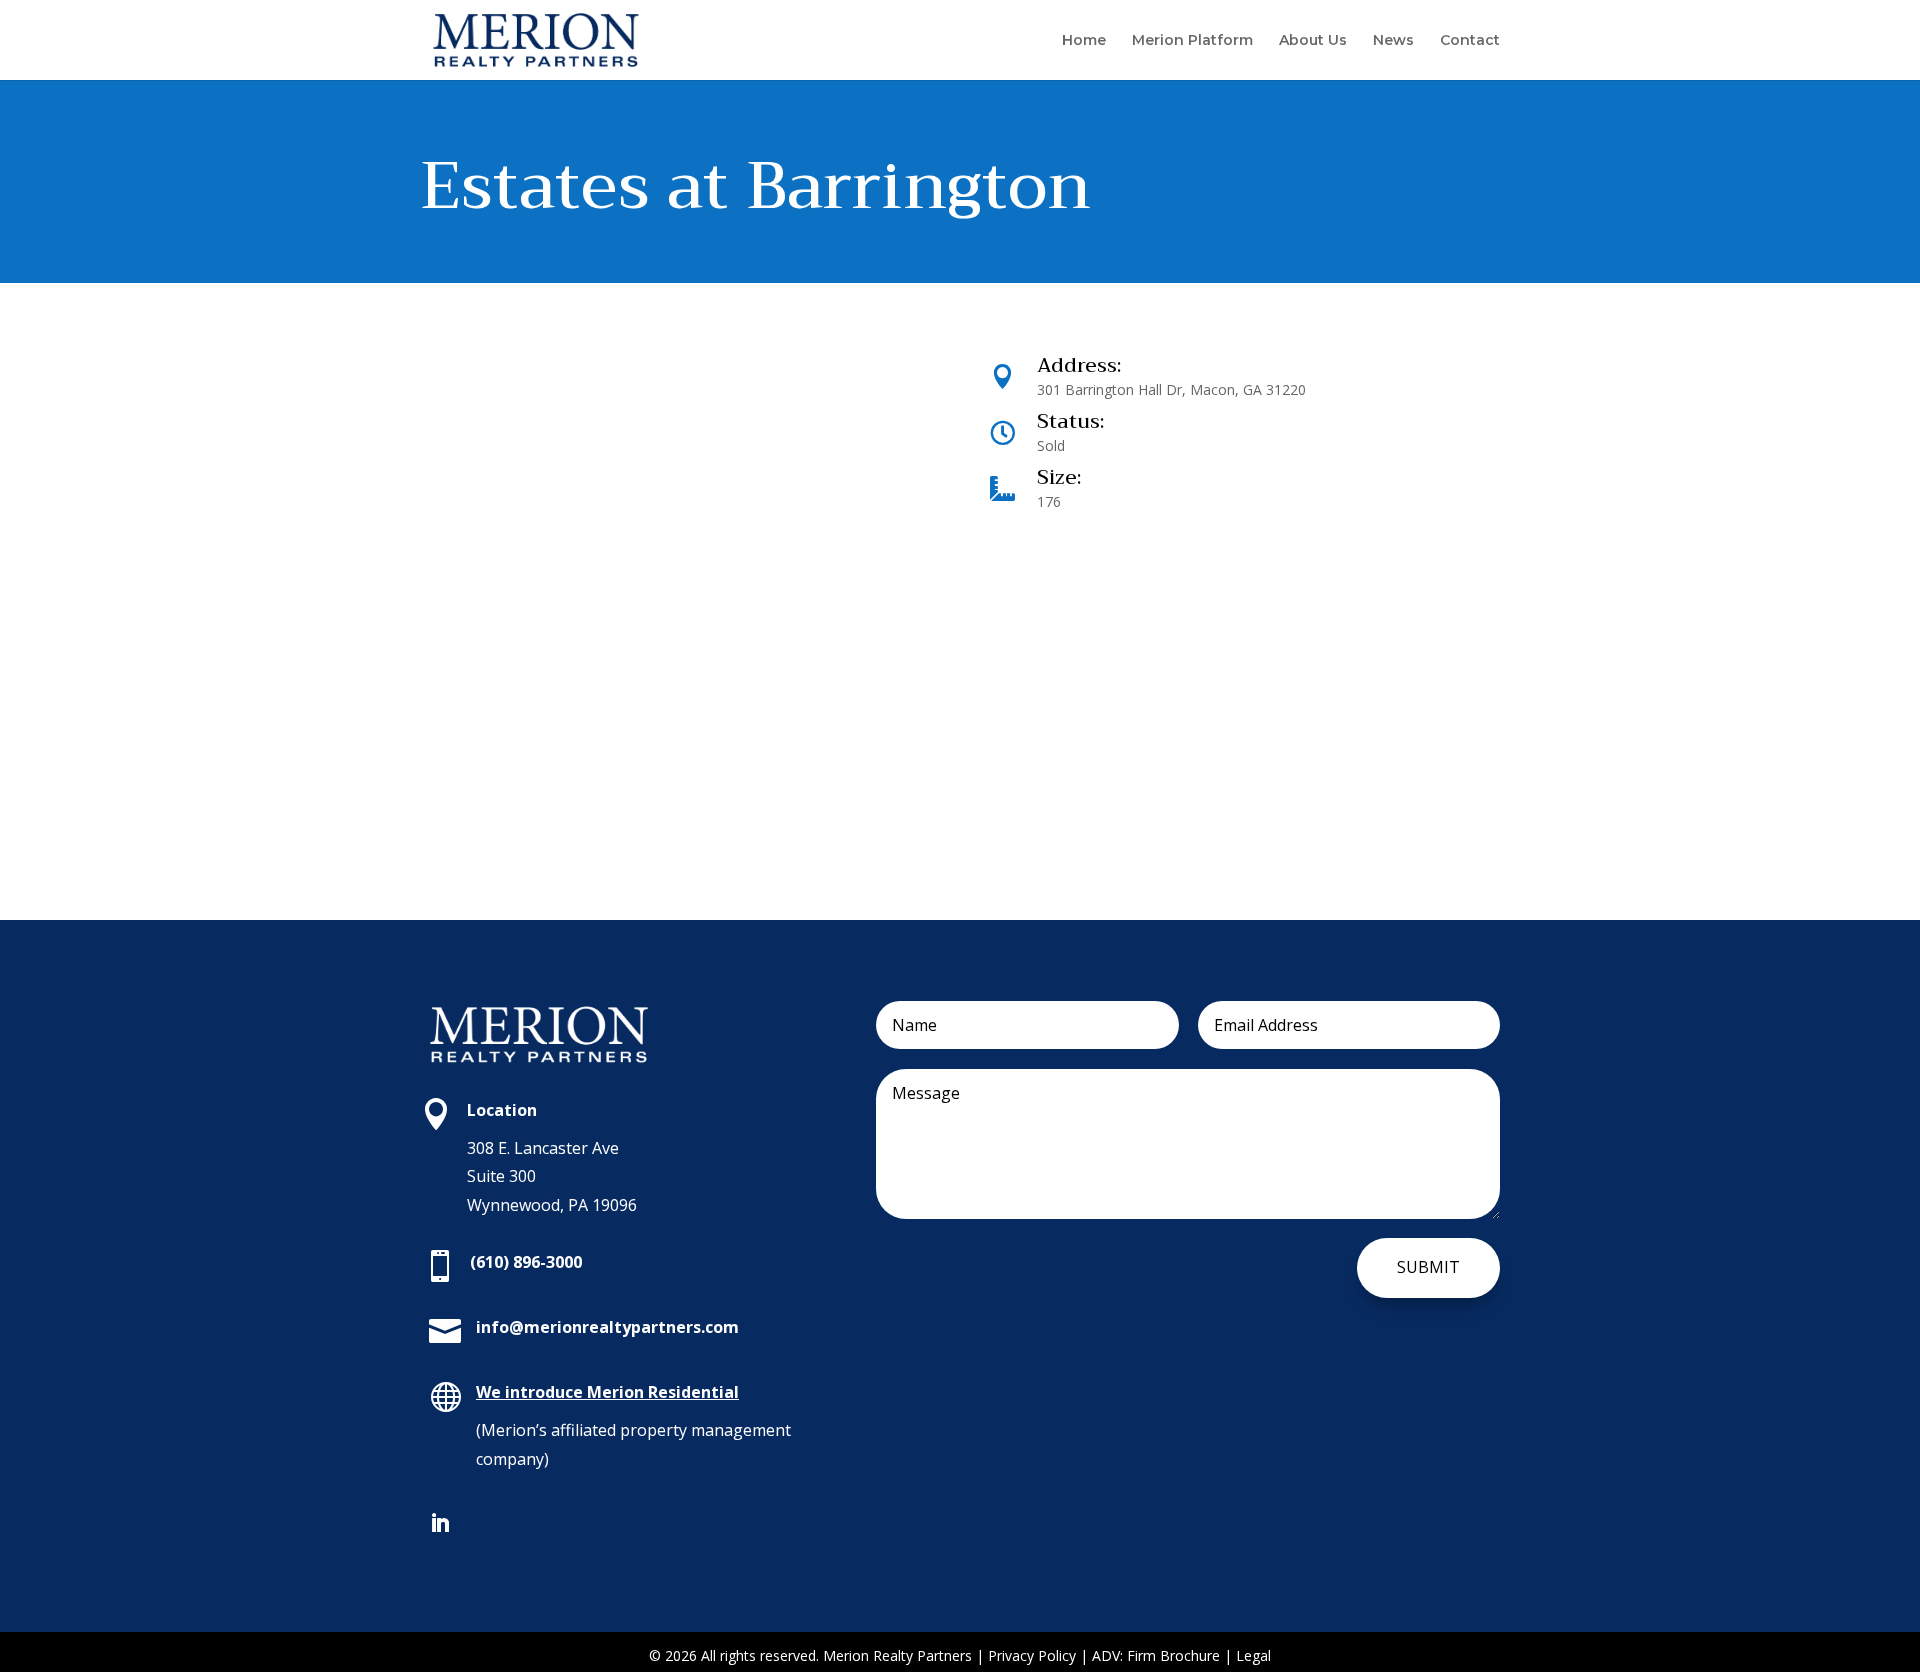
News (1393, 41)
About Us (1313, 41)
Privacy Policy (1034, 1655)
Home (1084, 41)
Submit (1428, 1267)
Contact (1470, 41)
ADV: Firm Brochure (1156, 1655)
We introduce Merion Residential (607, 1392)
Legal (1253, 1655)
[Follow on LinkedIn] (440, 1523)
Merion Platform (1192, 41)
